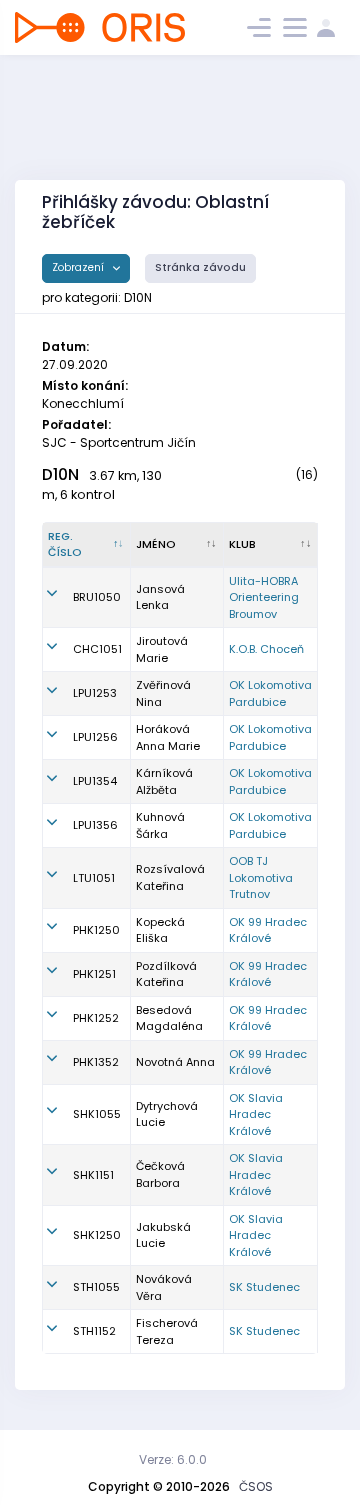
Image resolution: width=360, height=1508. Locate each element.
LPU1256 (95, 737)
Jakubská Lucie (163, 1235)
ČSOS (256, 1486)
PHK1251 (94, 974)
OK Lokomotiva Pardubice (270, 693)
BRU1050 (97, 597)
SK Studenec (264, 1287)
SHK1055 (97, 1114)
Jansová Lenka (160, 597)
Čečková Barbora (160, 1174)
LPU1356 (95, 825)
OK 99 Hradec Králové (268, 930)
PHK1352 (96, 1062)
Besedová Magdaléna (169, 1018)
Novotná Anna (175, 1062)
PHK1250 (96, 930)
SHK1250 (97, 1235)
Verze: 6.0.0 (173, 1459)
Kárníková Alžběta (164, 781)
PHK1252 (96, 1018)
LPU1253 (95, 693)
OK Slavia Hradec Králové (256, 1114)
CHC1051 (97, 649)
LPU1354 (95, 781)
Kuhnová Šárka (160, 825)
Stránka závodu (200, 267)
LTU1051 (94, 878)
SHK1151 (93, 1175)
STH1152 (94, 1331)
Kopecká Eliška (160, 930)
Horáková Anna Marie (168, 737)
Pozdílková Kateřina (166, 974)
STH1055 (96, 1287)
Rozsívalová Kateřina (170, 877)
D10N (60, 474)
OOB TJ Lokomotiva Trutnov (261, 877)
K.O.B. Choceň (266, 649)
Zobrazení (79, 267)
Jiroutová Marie (162, 649)
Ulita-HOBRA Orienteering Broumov (264, 597)
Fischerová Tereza (167, 1331)
